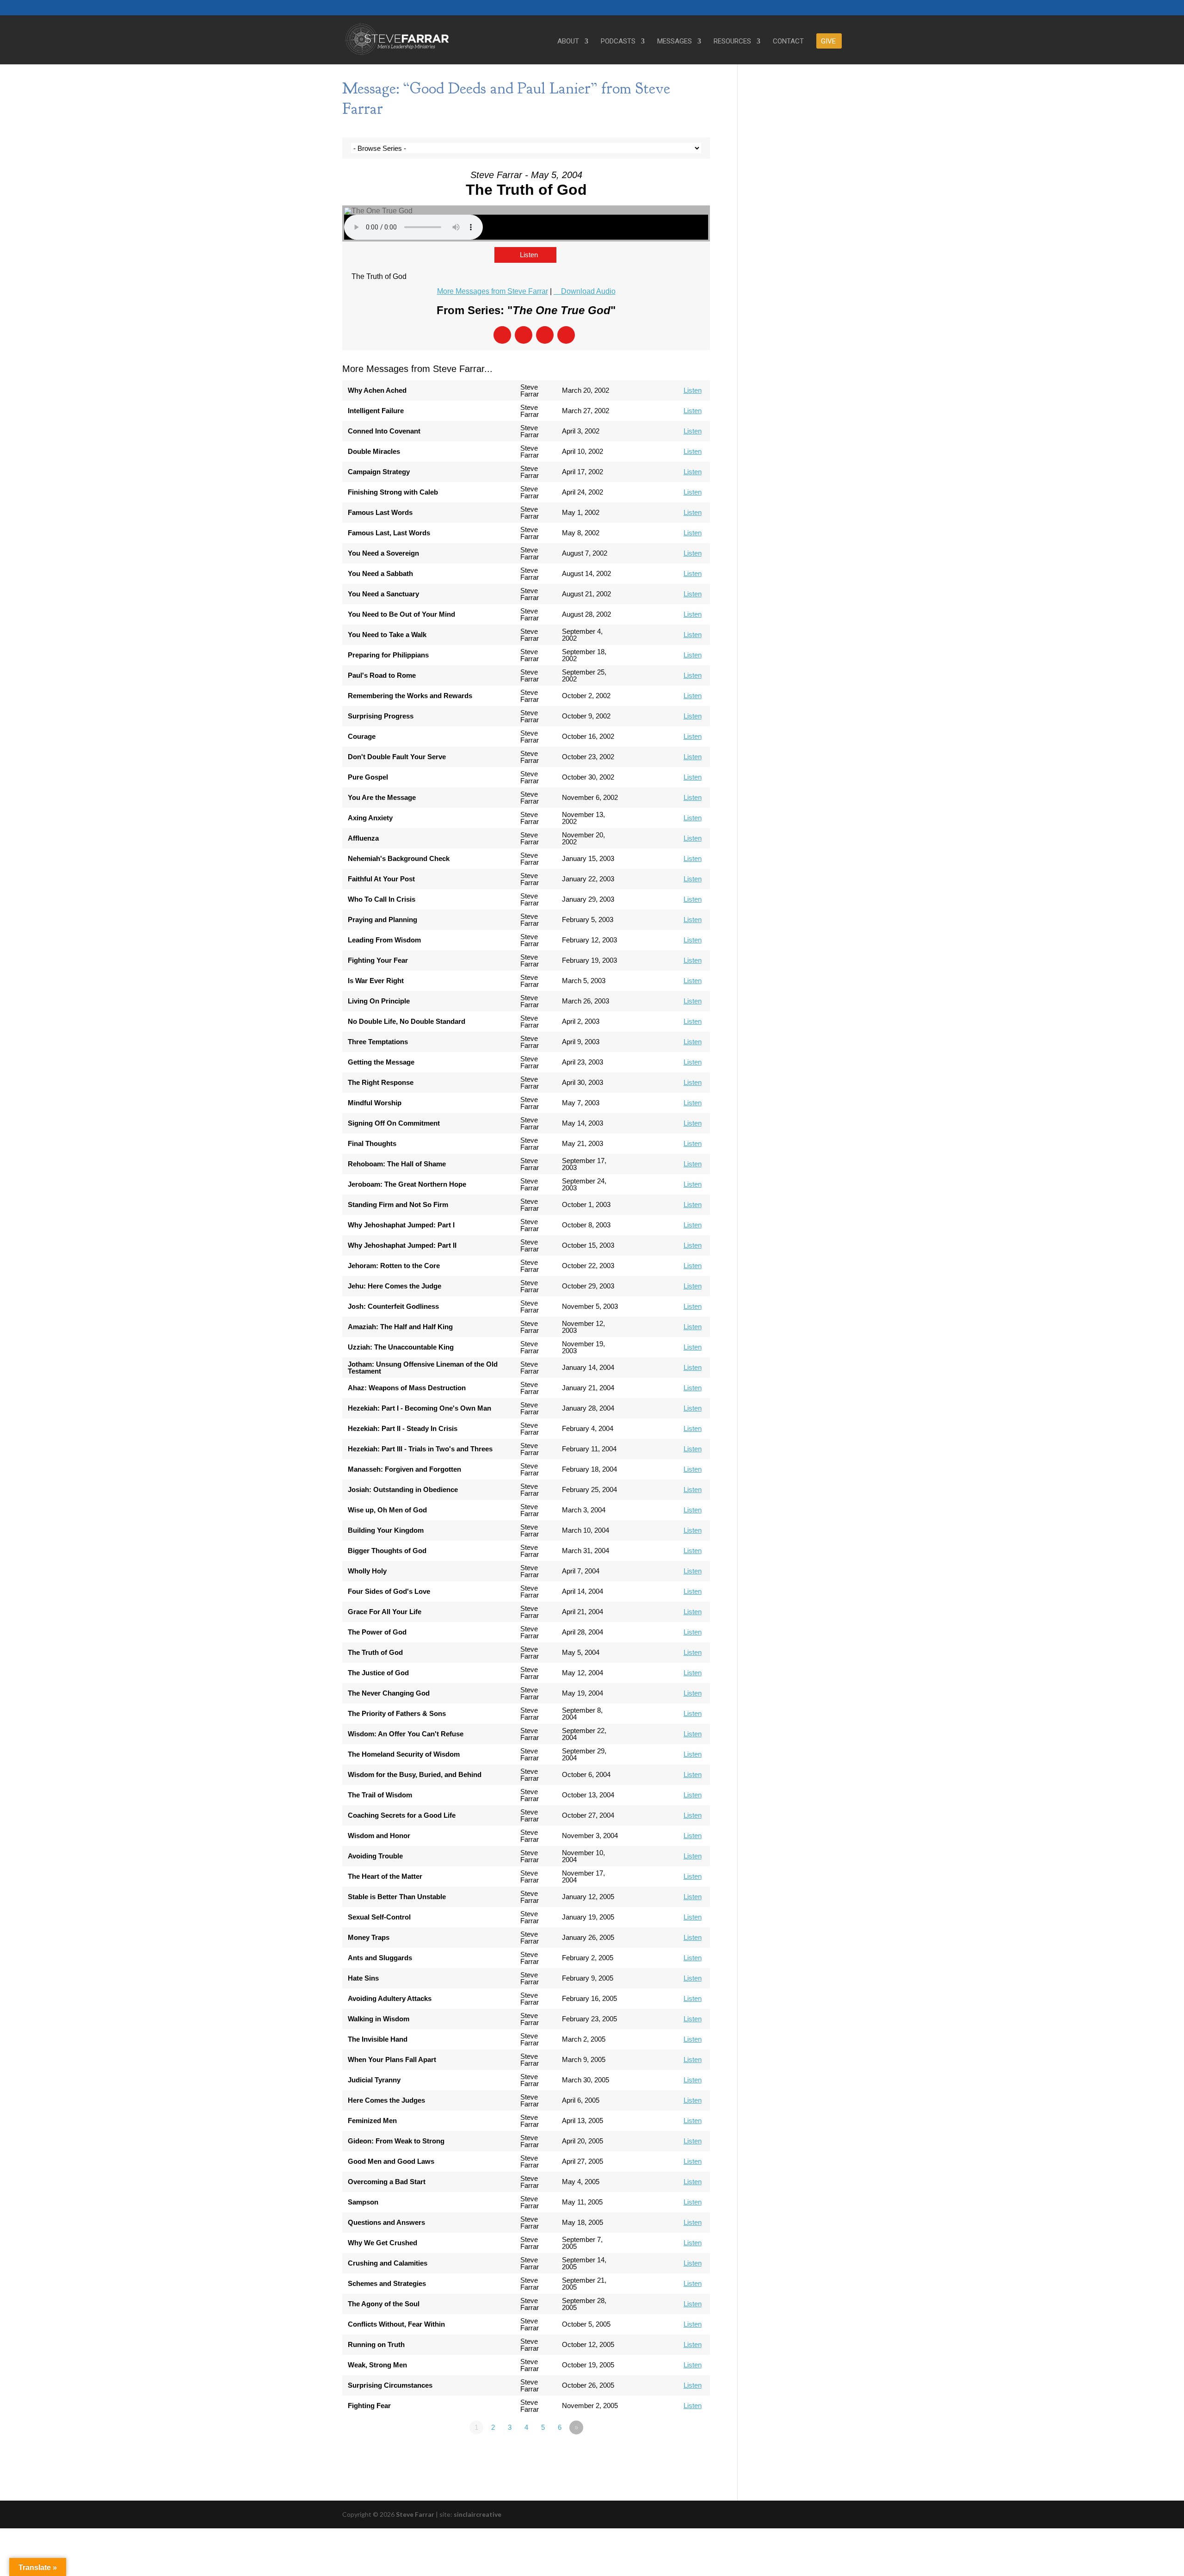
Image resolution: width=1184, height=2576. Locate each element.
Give (828, 42)
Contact (788, 42)
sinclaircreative (478, 2514)
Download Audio (588, 291)
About (568, 42)
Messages (675, 42)
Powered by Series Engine (676, 2453)
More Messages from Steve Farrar (493, 291)
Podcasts (618, 42)
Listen (529, 255)
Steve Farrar (415, 2514)
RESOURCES (732, 42)
